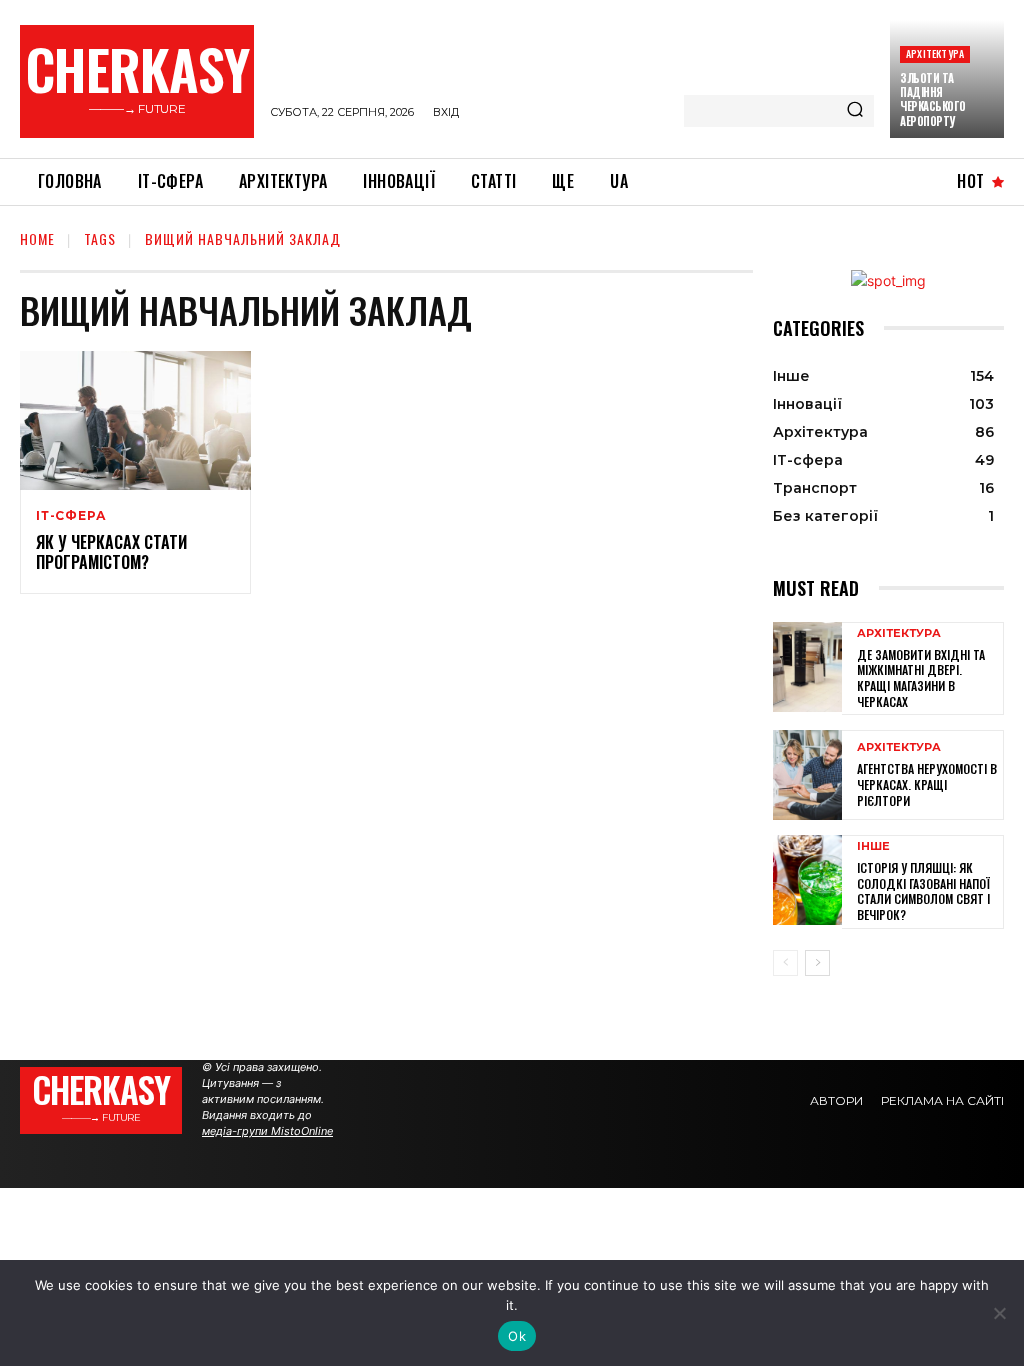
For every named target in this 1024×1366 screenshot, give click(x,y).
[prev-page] (785, 963)
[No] (999, 1313)
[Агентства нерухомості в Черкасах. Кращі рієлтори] (807, 775)
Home (37, 238)
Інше (873, 846)
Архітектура (935, 53)
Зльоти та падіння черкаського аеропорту (933, 99)
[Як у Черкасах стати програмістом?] (135, 420)
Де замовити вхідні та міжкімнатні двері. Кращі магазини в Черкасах (921, 678)
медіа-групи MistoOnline (267, 1131)
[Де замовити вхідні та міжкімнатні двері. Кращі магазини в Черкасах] (807, 667)
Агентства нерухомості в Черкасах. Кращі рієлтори (927, 784)
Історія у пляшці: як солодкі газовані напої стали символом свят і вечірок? (923, 891)
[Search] (855, 111)
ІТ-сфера (71, 516)
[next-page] (817, 963)
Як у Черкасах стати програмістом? (111, 552)
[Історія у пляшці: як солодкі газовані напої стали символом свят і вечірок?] (807, 880)
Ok (517, 1336)
